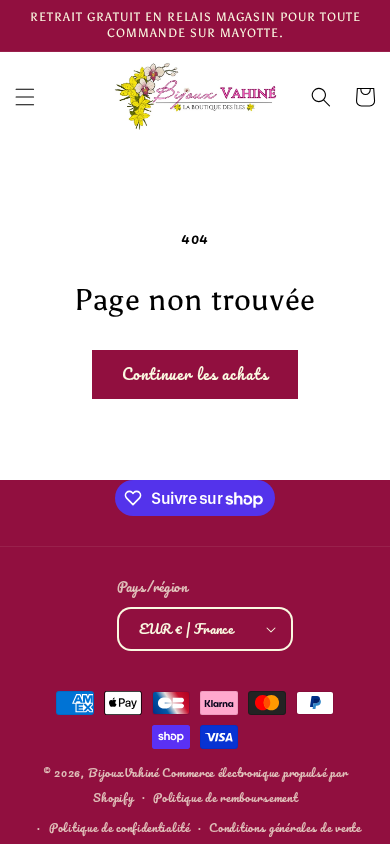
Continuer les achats (195, 373)
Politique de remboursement (225, 797)
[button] (25, 97)
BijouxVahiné (123, 772)
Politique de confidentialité (119, 827)
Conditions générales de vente (284, 827)
